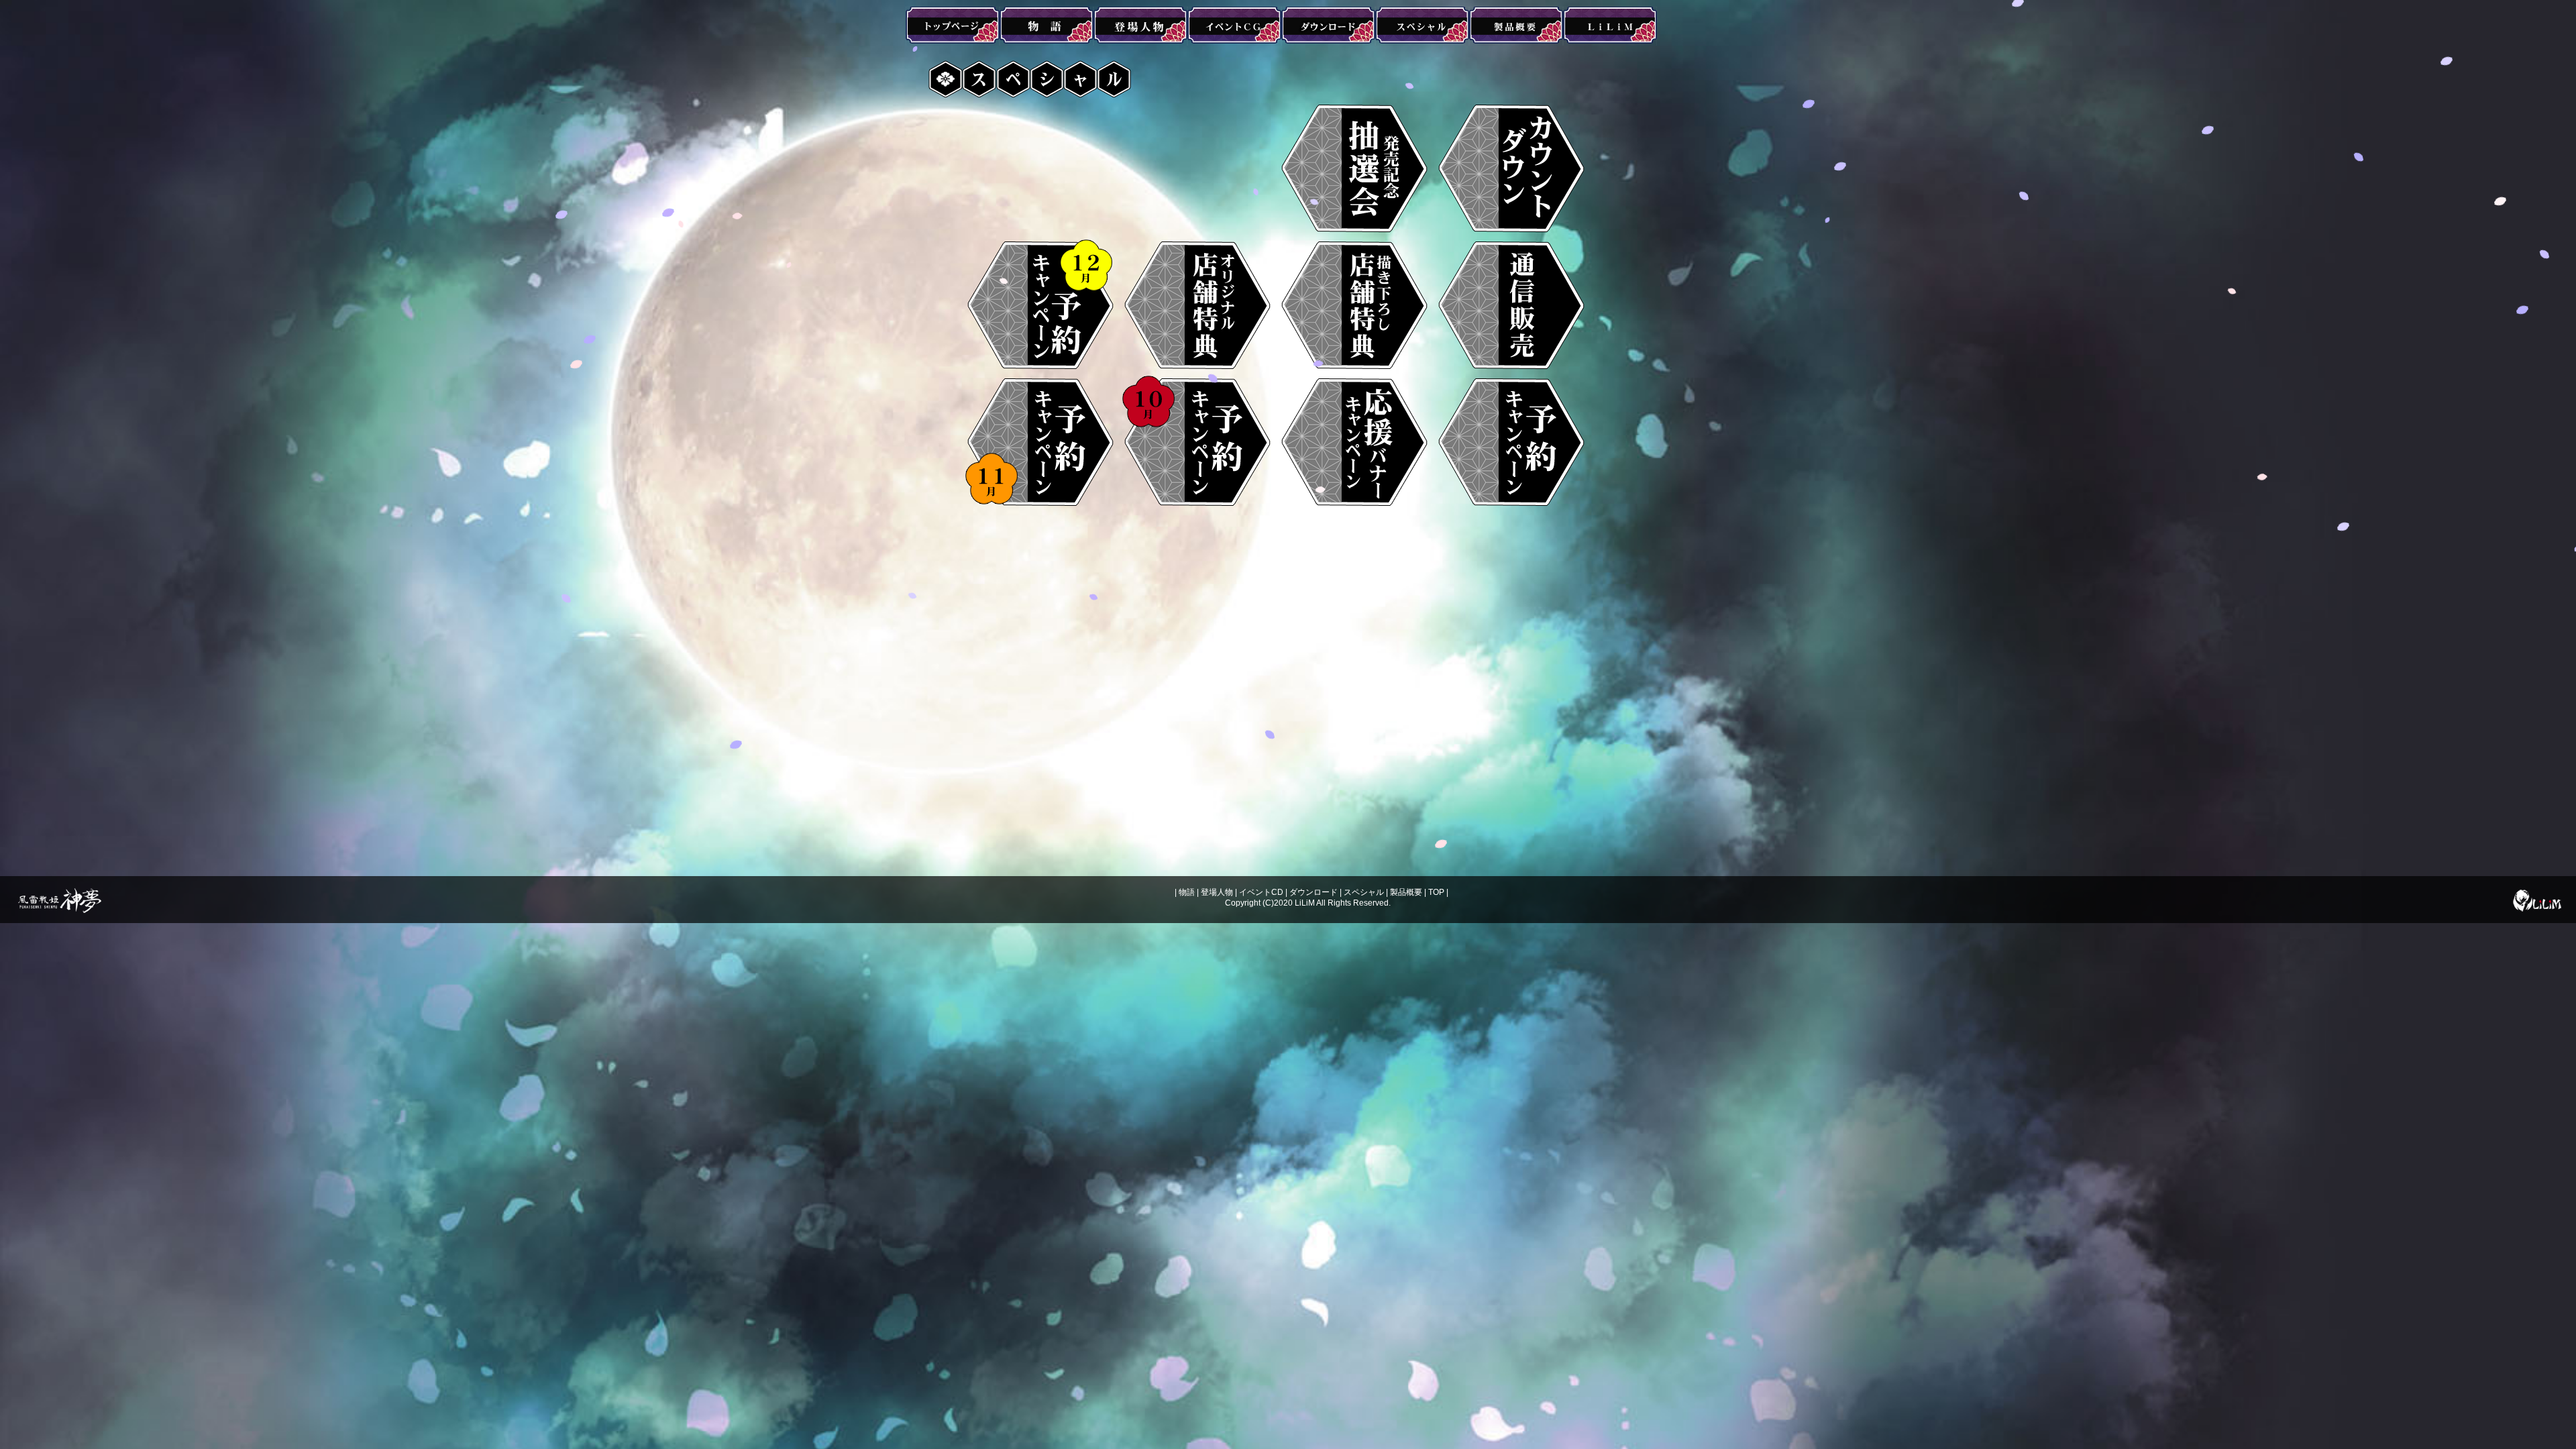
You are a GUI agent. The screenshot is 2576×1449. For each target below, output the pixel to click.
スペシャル (1364, 892)
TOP (1436, 892)
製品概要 (1406, 892)
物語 (1187, 892)
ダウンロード (1313, 892)
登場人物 (1217, 892)
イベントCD (1261, 892)
